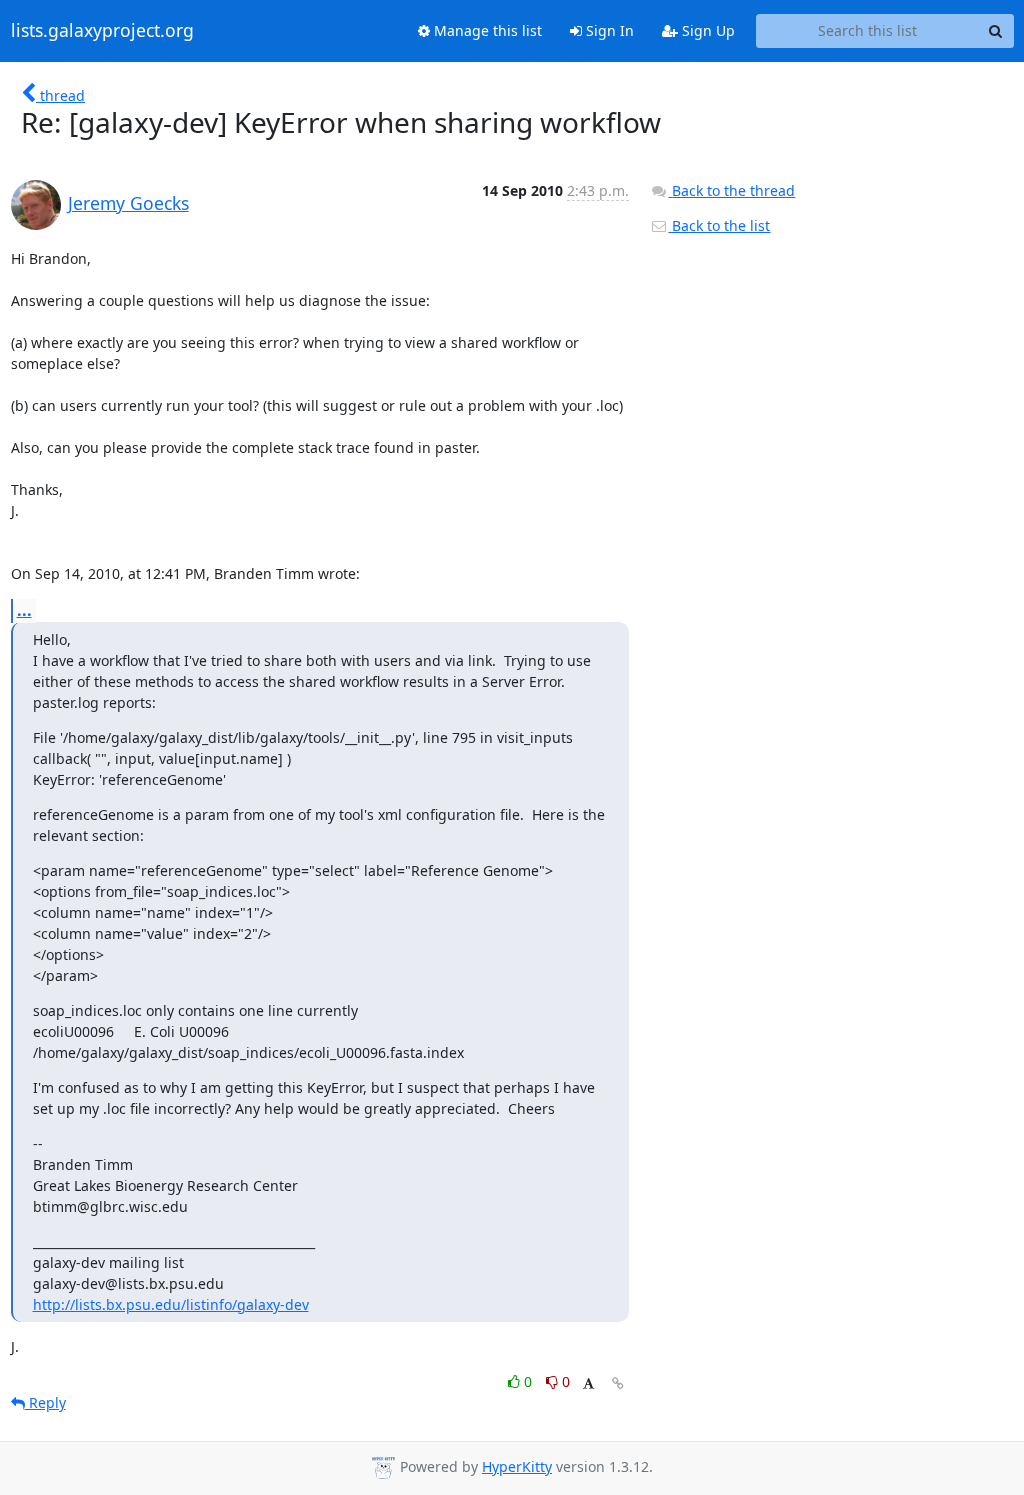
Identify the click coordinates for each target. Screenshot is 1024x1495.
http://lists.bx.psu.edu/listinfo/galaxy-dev (171, 1304)
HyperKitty (517, 1466)
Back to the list (719, 225)
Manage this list (486, 30)
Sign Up (706, 30)
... (24, 610)
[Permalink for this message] (618, 1383)
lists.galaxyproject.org (102, 31)
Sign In (608, 30)
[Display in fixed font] (588, 1384)
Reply (45, 1402)
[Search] (996, 31)
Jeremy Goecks (128, 203)
